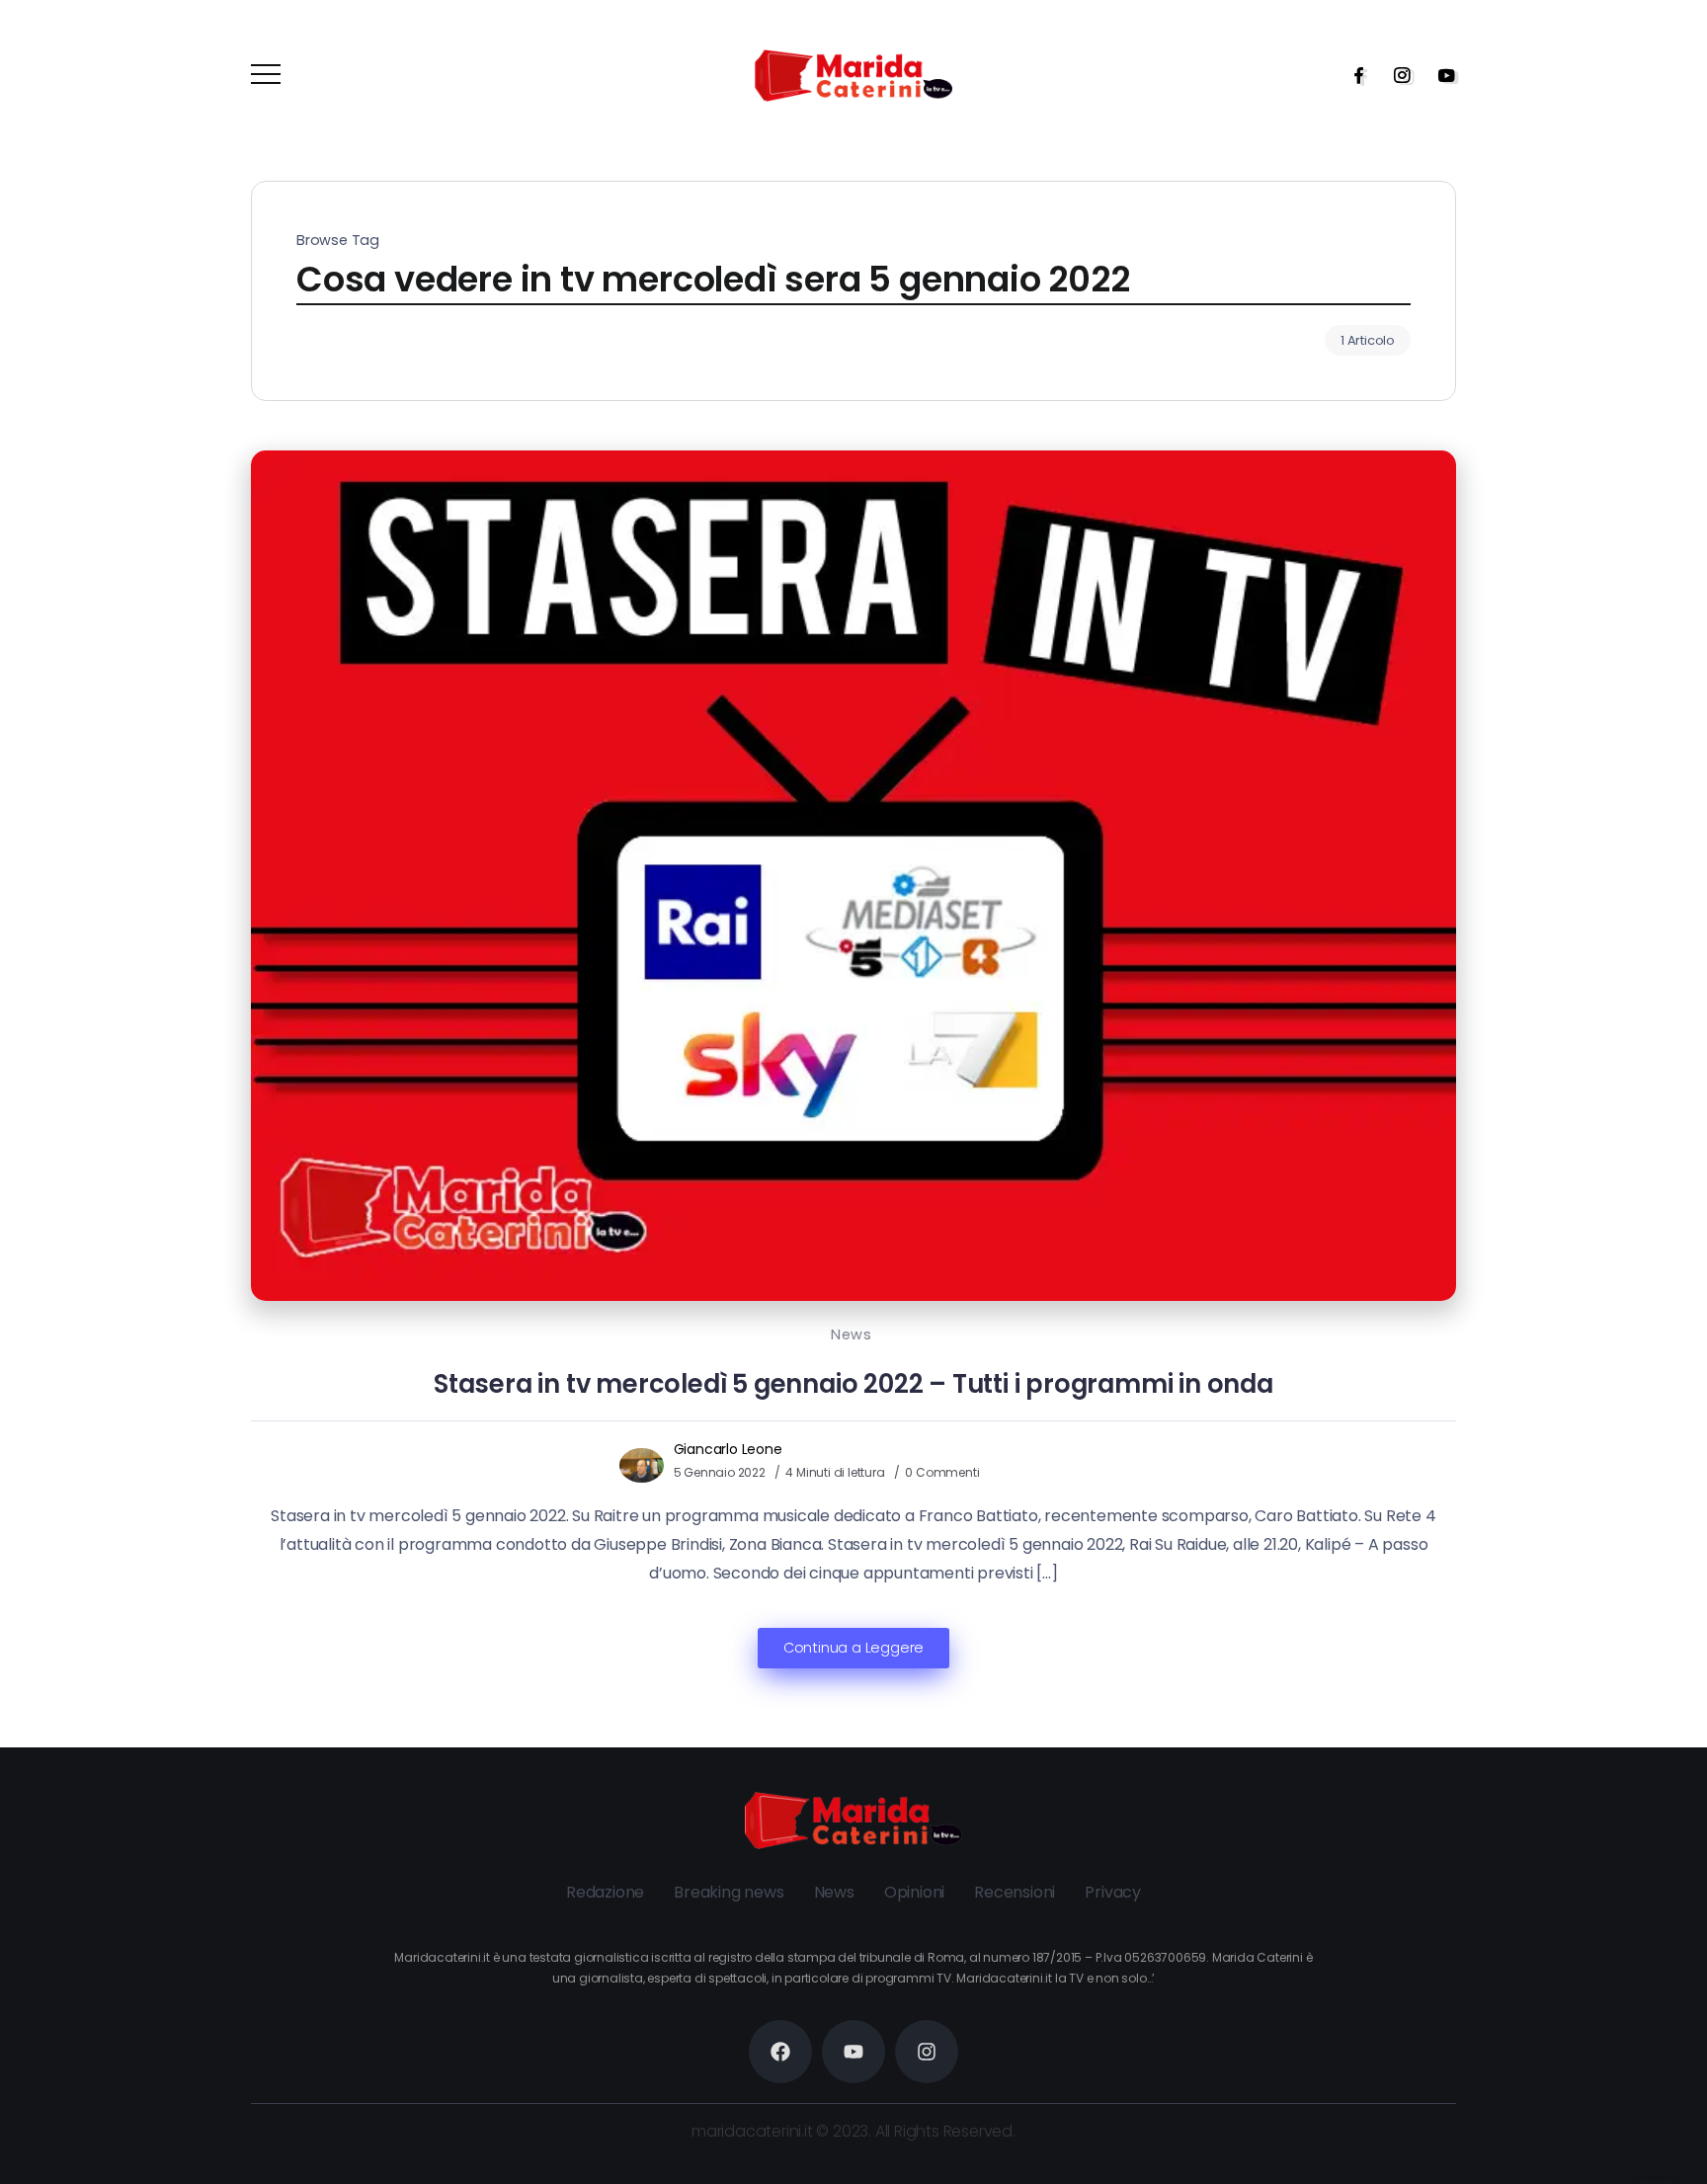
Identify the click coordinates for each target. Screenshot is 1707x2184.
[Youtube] (1440, 75)
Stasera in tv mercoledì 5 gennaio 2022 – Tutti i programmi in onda (853, 1384)
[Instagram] (1396, 75)
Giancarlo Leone (728, 1449)
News (851, 1335)
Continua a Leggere (853, 1648)
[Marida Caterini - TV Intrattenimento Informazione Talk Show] (853, 75)
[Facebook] (1352, 75)
